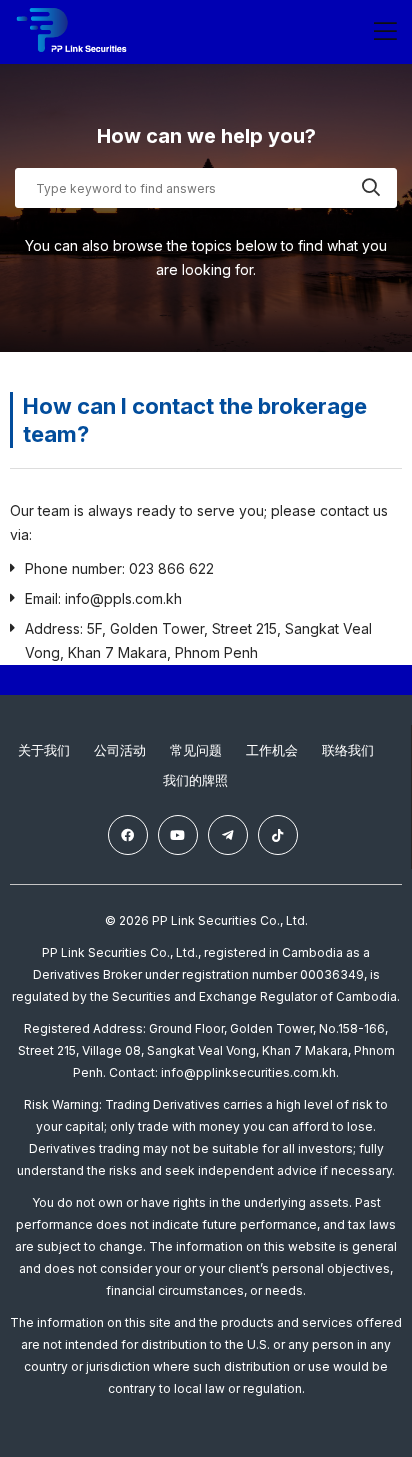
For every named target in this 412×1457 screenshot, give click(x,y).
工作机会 (272, 750)
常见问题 (196, 750)
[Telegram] (228, 835)
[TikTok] (278, 835)
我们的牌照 (195, 780)
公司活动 (120, 750)
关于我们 (44, 750)
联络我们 (348, 750)
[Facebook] (128, 835)
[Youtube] (178, 835)
